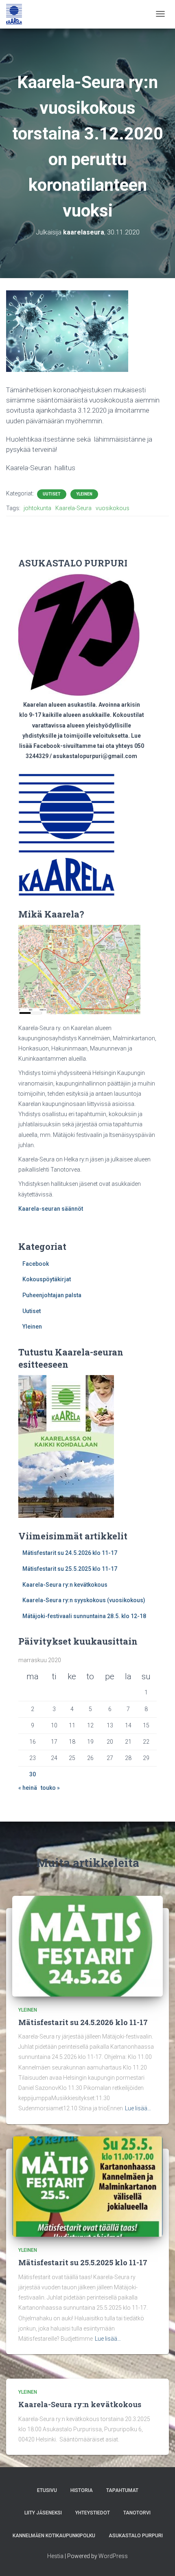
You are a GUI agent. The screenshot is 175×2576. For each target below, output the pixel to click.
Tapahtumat (122, 2490)
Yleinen (84, 494)
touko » (50, 1788)
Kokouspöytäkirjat (47, 1279)
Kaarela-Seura (73, 508)
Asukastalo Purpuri (136, 2536)
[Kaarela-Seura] (14, 14)
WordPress (113, 2556)
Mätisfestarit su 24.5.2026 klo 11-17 (70, 1553)
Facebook (36, 1264)
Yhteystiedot (93, 2513)
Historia (82, 2490)
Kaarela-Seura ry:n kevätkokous (65, 1585)
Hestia (55, 2556)
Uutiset (52, 494)
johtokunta (37, 508)
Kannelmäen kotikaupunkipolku (54, 2536)
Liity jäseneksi (43, 2513)
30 (33, 1774)
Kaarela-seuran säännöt (51, 1209)
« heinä (28, 1788)
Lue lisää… (138, 2108)
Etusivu (47, 2490)
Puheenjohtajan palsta (52, 1295)
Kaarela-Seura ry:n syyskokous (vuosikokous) (84, 1600)
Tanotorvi (137, 2513)
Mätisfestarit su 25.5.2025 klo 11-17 (70, 1569)
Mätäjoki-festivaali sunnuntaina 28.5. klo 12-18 (84, 1616)
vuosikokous (113, 508)
